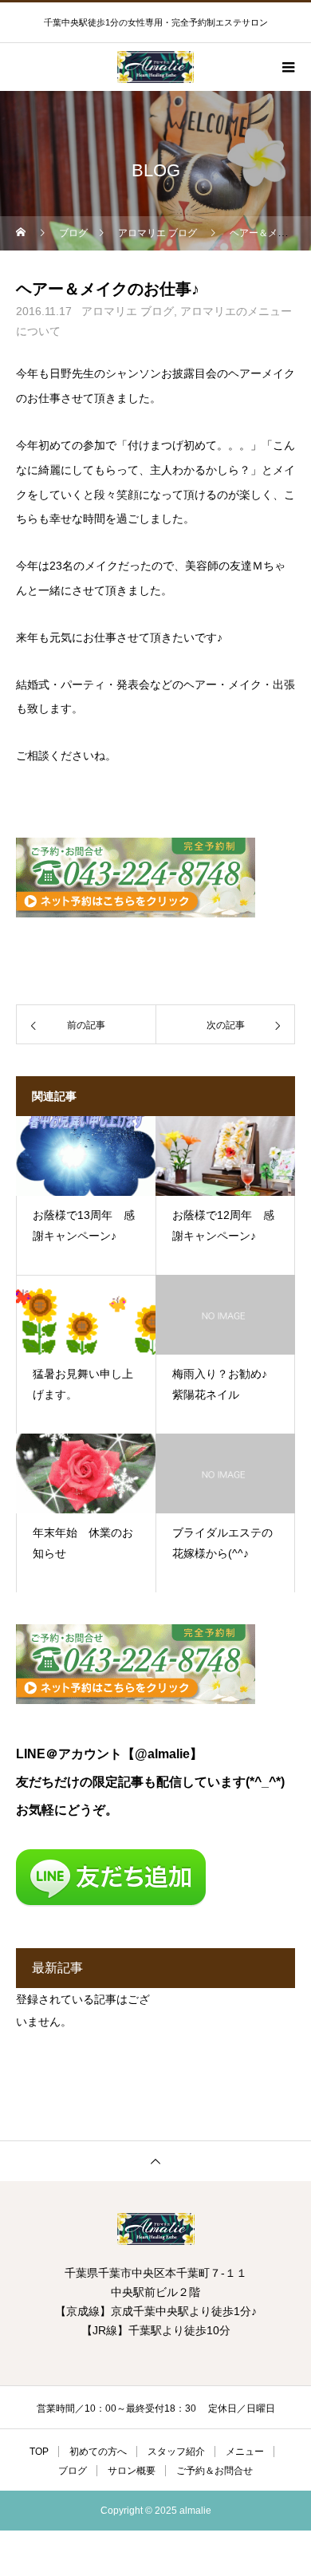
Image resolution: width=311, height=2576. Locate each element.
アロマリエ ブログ (128, 311)
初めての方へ (98, 2452)
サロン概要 (132, 2471)
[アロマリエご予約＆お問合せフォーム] (136, 913)
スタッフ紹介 (176, 2452)
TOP (39, 2452)
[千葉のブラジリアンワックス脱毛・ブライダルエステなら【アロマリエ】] (155, 2229)
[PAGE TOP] (155, 2161)
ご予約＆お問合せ (215, 2471)
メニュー (245, 2452)
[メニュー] (287, 67)
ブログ (73, 2471)
